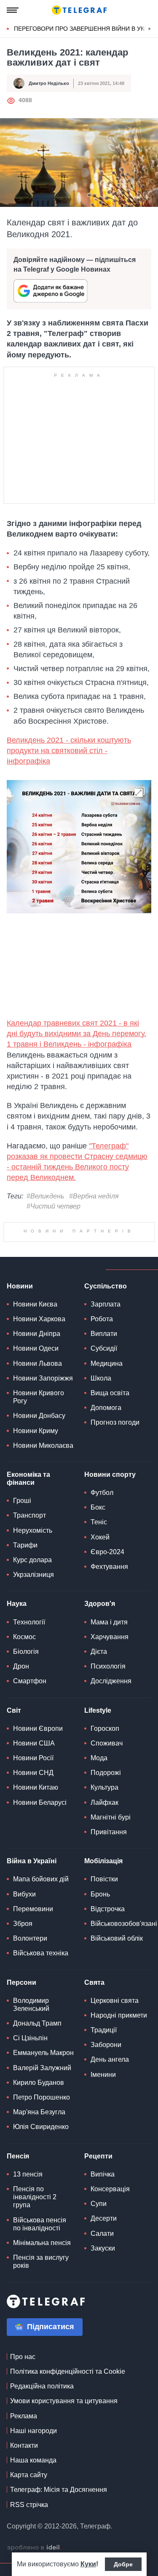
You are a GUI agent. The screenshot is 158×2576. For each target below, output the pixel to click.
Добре (123, 2564)
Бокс (98, 1507)
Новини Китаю (36, 1787)
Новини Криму (36, 1431)
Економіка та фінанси (28, 1478)
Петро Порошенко (42, 2097)
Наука (17, 1604)
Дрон (21, 1666)
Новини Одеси (36, 1348)
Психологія (108, 1666)
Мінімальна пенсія (42, 2243)
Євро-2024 (107, 1552)
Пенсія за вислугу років (41, 2261)
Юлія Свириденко (41, 2127)
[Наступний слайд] (150, 29)
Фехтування (109, 1567)
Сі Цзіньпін (30, 2038)
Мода (99, 1758)
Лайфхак (104, 1802)
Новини (20, 1286)
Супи (99, 2204)
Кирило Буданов (39, 2083)
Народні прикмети (119, 2015)
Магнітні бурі (111, 1817)
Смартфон (30, 1681)
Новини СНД (33, 1773)
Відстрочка (108, 1909)
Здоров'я (100, 1604)
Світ (14, 1710)
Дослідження (111, 1681)
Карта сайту (29, 2475)
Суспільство (106, 1286)
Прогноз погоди (115, 1422)
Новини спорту (110, 1474)
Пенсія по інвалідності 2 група (35, 2197)
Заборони (106, 2045)
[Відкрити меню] (13, 10)
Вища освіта (110, 1393)
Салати (102, 2234)
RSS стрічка (29, 2505)
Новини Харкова (39, 1319)
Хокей (100, 1537)
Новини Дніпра (37, 1334)
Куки (88, 2564)
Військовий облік (117, 1938)
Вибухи (24, 1894)
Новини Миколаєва (43, 1445)
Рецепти (98, 2156)
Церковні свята (115, 2001)
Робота (102, 1319)
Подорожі (106, 1773)
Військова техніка (41, 1953)
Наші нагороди (33, 2431)
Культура (104, 1787)
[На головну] (79, 10)
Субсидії (104, 1348)
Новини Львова (37, 1363)
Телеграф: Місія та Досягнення (59, 2490)
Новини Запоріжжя (43, 1378)
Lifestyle (98, 1710)
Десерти (104, 2218)
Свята (94, 1982)
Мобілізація (103, 1861)
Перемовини (33, 1909)
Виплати (104, 1334)
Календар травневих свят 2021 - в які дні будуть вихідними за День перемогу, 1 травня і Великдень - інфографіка (76, 1034)
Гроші (22, 1501)
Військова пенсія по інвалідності (40, 2224)
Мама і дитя (109, 1622)
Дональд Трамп (37, 2023)
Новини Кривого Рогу (39, 1397)
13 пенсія (28, 2174)
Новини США (34, 1743)
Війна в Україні (32, 1861)
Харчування (110, 1637)
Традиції (104, 2030)
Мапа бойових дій (41, 1879)
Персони (21, 1982)
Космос (24, 1637)
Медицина (107, 1363)
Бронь (100, 1894)
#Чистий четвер (54, 1206)
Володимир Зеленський (31, 2005)
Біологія (26, 1652)
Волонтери (30, 1938)
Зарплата (106, 1304)
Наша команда (33, 2460)
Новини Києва (35, 1304)
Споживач (107, 1743)
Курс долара (32, 1560)
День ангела (110, 2059)
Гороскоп (105, 1728)
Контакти (24, 2445)
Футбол (102, 1493)
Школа (101, 1378)
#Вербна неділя (94, 1196)
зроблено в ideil (34, 2548)
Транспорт (29, 1515)
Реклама (24, 2416)
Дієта (99, 1652)
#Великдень (45, 1196)
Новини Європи (38, 1728)
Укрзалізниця (33, 1575)
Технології (29, 1622)
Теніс (99, 1522)
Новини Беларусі (40, 1802)
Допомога (106, 1408)
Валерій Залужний (42, 2068)
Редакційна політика (42, 2386)
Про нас (23, 2357)
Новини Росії (33, 1758)
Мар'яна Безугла (39, 2112)
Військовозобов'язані (124, 1924)
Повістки (104, 1879)
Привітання (109, 1832)
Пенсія (18, 2156)
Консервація (110, 2189)
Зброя (23, 1924)
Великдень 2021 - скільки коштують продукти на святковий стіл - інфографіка (69, 751)
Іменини (103, 2075)
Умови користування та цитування (64, 2401)
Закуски (103, 2248)
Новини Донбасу (39, 1416)
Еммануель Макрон (43, 2053)
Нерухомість (33, 1530)
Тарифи (25, 1545)
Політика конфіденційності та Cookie (68, 2371)
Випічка (103, 2174)
